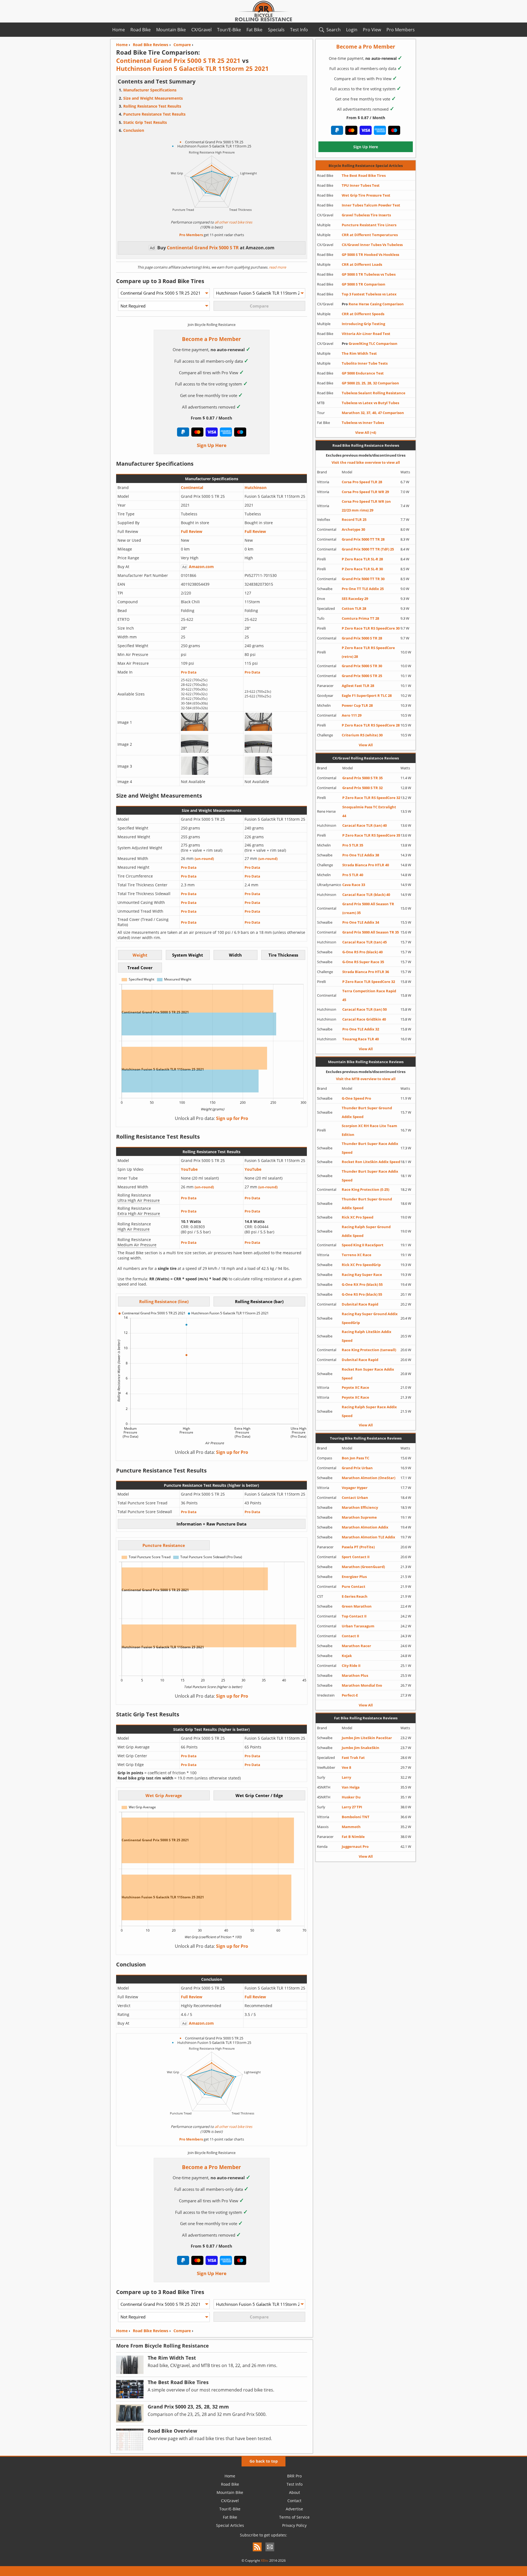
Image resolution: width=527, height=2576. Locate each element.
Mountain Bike (171, 30)
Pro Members (401, 30)
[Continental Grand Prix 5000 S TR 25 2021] (195, 729)
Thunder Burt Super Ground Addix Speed (367, 1112)
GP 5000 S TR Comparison (364, 284)
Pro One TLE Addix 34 (361, 922)
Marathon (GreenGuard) (363, 1567)
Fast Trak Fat (353, 1758)
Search (333, 30)
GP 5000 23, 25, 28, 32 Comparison (370, 383)
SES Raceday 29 (355, 599)
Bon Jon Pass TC (355, 1458)
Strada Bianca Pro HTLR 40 (366, 865)
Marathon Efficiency (360, 1507)
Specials (276, 30)
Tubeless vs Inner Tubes (363, 423)
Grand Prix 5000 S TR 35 (362, 778)
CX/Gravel (201, 30)
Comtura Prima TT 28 (360, 618)
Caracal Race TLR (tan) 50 (365, 1009)
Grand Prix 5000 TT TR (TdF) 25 (368, 549)
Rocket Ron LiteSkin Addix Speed (371, 1162)
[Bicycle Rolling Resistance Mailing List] (270, 2552)
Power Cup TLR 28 (357, 705)
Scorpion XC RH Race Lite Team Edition (369, 1130)
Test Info (299, 30)
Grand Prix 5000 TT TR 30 (363, 579)
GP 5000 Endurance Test (363, 373)
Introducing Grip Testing (363, 324)
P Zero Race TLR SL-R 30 (362, 569)
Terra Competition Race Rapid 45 (369, 995)
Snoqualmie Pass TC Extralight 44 (369, 811)
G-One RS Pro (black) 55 (362, 1294)
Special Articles (230, 2525)
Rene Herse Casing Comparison (373, 304)
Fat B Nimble (353, 1837)
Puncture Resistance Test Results (154, 114)
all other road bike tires (233, 222)
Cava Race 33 (354, 885)
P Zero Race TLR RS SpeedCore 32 (371, 798)
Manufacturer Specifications (150, 90)
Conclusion (134, 130)
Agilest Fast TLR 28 (358, 686)
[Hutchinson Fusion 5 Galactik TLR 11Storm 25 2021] (258, 729)
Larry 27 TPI (352, 1807)
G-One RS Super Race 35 (363, 962)
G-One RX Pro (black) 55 (362, 1284)
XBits (265, 2560)
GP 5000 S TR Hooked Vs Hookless (370, 255)
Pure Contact (354, 1586)
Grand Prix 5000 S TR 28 (362, 638)
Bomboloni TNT (356, 1817)
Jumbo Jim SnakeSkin (361, 1748)
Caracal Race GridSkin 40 (364, 1019)
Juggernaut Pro (355, 1846)
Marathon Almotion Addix (365, 1527)
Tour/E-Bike (229, 30)
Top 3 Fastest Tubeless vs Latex (369, 294)
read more (277, 267)
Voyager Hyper (355, 1488)
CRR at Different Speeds (363, 314)
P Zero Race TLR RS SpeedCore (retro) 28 (368, 652)
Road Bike (141, 30)
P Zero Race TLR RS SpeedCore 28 (371, 725)
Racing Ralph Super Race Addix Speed (369, 1411)
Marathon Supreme (359, 1517)
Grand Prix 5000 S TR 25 (362, 676)
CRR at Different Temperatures (370, 235)
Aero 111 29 (352, 715)
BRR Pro (294, 2476)
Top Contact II (354, 1616)
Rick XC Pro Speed (358, 1217)
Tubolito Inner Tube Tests (365, 363)
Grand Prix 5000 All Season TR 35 (371, 932)
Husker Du (351, 1797)
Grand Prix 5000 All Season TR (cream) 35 (368, 908)
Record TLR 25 (354, 519)
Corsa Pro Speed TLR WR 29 (365, 492)
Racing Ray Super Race (362, 1275)
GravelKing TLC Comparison (370, 343)
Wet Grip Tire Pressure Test (366, 195)
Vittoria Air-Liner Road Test (366, 334)
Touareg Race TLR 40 (361, 1039)
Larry (346, 1777)
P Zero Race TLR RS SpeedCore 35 (371, 835)
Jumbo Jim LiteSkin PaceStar (367, 1738)
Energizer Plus (354, 1577)
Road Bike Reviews (151, 2331)
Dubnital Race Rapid (360, 1304)
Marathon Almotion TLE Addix (368, 1537)
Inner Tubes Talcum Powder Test (371, 205)
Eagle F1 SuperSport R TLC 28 (367, 695)
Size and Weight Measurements (153, 98)
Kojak (347, 1656)
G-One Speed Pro (356, 1098)
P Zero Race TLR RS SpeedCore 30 (371, 628)
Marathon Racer (356, 1646)
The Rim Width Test (359, 353)
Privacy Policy (294, 2525)
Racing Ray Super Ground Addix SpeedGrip (370, 1318)
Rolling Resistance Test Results (152, 106)
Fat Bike (254, 30)
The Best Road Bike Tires (364, 175)
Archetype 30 (353, 529)
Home (119, 30)
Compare (182, 2331)
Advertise (294, 2509)
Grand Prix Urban (357, 1468)
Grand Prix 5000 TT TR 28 (363, 539)
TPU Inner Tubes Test (361, 185)
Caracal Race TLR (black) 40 (366, 895)
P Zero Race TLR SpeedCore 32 (369, 982)
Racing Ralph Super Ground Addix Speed (366, 1231)
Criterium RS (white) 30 (362, 735)
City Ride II (351, 1666)
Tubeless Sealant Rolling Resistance (374, 393)
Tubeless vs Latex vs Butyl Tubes (370, 403)
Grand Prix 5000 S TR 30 (362, 666)
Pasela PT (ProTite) (358, 1547)
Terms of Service (294, 2517)
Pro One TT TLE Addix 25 (363, 589)
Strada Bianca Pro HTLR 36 (366, 972)
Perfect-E (350, 1695)
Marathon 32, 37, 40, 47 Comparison (373, 413)
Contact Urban (355, 1497)
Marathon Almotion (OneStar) (368, 1478)
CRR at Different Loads (362, 264)
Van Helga (351, 1787)
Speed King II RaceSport (363, 1245)
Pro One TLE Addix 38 (361, 855)
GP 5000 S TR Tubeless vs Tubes (369, 274)
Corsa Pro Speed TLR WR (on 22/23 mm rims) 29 (366, 506)
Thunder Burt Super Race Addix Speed (370, 1148)
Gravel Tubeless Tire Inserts (366, 215)
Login (352, 30)
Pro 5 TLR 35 (353, 845)
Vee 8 (346, 1767)
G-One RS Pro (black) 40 (362, 952)
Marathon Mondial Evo (362, 1685)
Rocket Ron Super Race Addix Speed (368, 1374)
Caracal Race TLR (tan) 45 (365, 942)
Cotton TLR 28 (354, 608)
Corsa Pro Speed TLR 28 (362, 482)
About (295, 2492)
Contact (294, 2501)
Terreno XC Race (357, 1255)
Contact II (350, 1636)
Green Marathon (357, 1606)
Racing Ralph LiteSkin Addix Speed (367, 1336)
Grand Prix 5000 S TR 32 (362, 788)
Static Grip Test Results (145, 122)
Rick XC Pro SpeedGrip (361, 1265)
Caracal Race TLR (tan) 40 (365, 825)
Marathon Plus (355, 1675)
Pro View (372, 30)
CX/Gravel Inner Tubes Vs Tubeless (372, 245)
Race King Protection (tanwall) (369, 1350)
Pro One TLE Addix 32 (361, 1029)
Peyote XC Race (355, 1387)
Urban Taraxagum (358, 1626)
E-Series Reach (355, 1596)
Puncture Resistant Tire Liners (369, 225)
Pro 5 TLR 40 (353, 875)
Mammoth (351, 1827)
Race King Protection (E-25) (365, 1189)
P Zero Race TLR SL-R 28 (362, 559)
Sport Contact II (356, 1557)
